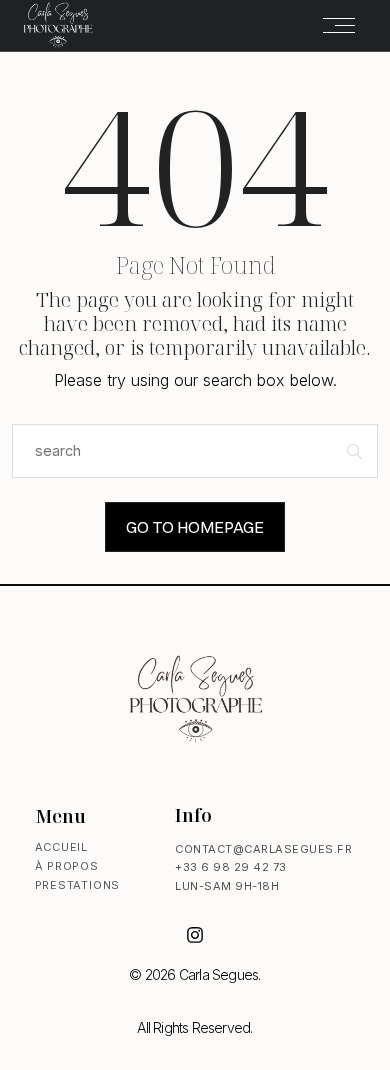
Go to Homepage (195, 527)
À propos (67, 866)
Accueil (62, 847)
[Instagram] (195, 935)
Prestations (78, 885)
